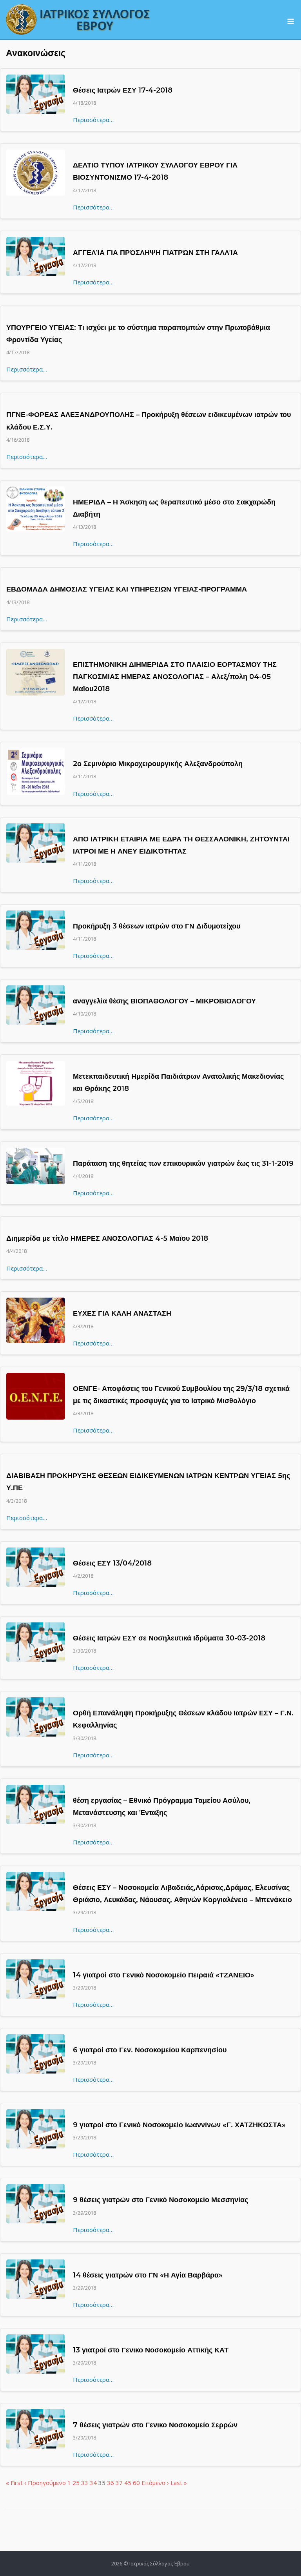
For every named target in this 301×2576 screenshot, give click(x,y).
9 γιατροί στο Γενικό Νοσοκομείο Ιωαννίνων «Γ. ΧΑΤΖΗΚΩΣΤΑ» (179, 2125)
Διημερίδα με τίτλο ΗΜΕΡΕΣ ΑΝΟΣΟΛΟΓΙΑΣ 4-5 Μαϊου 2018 (107, 1238)
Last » (179, 2483)
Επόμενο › (155, 2483)
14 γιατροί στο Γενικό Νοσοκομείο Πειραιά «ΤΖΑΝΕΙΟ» (164, 1975)
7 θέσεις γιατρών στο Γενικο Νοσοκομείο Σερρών (155, 2425)
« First (14, 2483)
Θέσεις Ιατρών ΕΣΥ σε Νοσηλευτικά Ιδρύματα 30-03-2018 (169, 1638)
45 (128, 2483)
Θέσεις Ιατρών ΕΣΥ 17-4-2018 (123, 90)
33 (85, 2483)
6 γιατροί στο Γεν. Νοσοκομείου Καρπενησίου (150, 2050)
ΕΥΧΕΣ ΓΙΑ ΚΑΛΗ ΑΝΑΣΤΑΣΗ (122, 1313)
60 (136, 2483)
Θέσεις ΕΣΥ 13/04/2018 (112, 1563)
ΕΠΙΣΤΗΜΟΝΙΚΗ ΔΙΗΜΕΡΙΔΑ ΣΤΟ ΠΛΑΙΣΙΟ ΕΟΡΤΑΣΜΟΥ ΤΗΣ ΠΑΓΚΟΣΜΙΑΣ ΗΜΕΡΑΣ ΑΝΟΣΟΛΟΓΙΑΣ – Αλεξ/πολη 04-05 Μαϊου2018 (175, 677)
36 (111, 2483)
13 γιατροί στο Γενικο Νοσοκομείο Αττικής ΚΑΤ (151, 2350)
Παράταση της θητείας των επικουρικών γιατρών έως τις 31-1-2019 (183, 1163)
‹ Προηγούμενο (45, 2483)
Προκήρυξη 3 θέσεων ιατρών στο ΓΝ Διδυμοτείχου (157, 926)
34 (93, 2483)
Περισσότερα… (93, 120)
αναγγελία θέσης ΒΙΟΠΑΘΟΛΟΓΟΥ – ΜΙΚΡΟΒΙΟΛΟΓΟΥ (164, 1001)
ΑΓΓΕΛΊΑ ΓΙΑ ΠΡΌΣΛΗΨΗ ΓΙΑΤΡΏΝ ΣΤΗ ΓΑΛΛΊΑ (155, 253)
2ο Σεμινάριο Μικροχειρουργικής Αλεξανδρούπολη (158, 764)
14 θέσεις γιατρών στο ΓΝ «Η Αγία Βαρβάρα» (148, 2275)
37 (119, 2483)
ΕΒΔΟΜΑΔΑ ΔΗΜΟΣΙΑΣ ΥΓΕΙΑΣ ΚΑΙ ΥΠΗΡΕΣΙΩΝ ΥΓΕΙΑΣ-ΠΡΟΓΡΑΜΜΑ (127, 589)
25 (76, 2483)
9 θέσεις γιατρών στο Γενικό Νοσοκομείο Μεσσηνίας (160, 2200)
